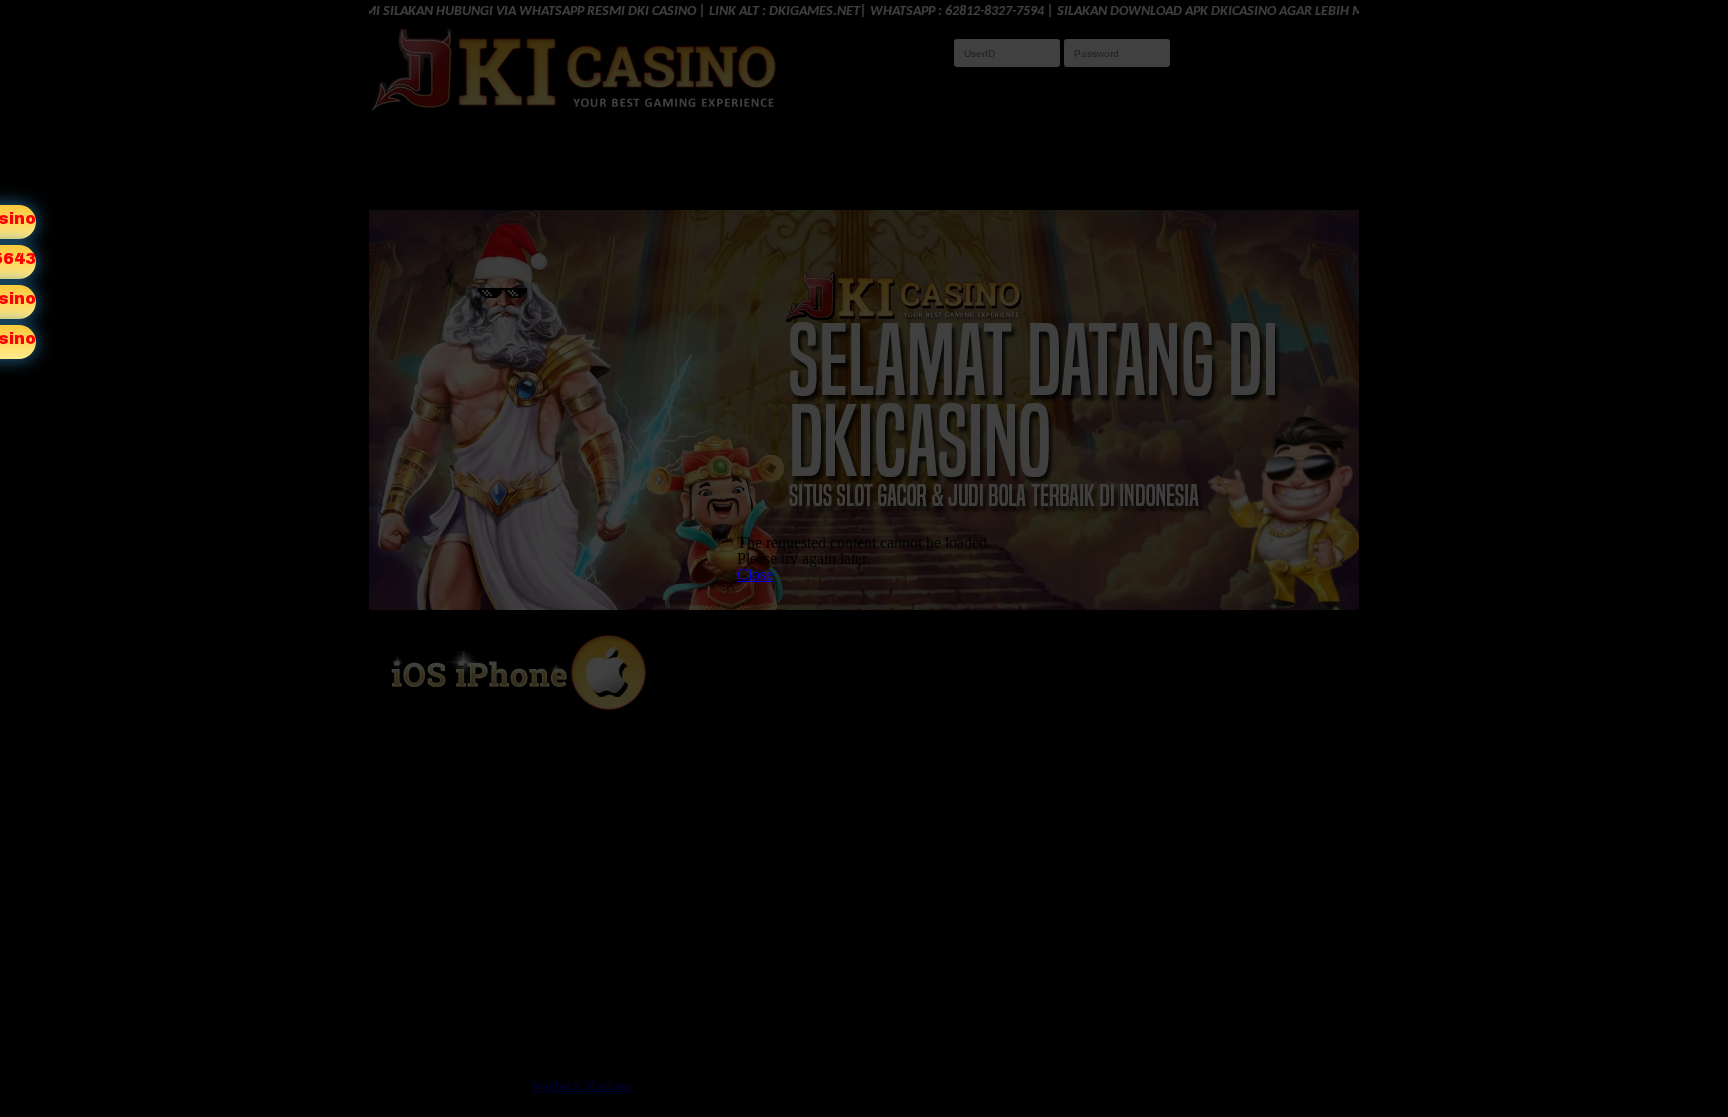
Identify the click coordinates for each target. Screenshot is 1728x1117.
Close (755, 574)
